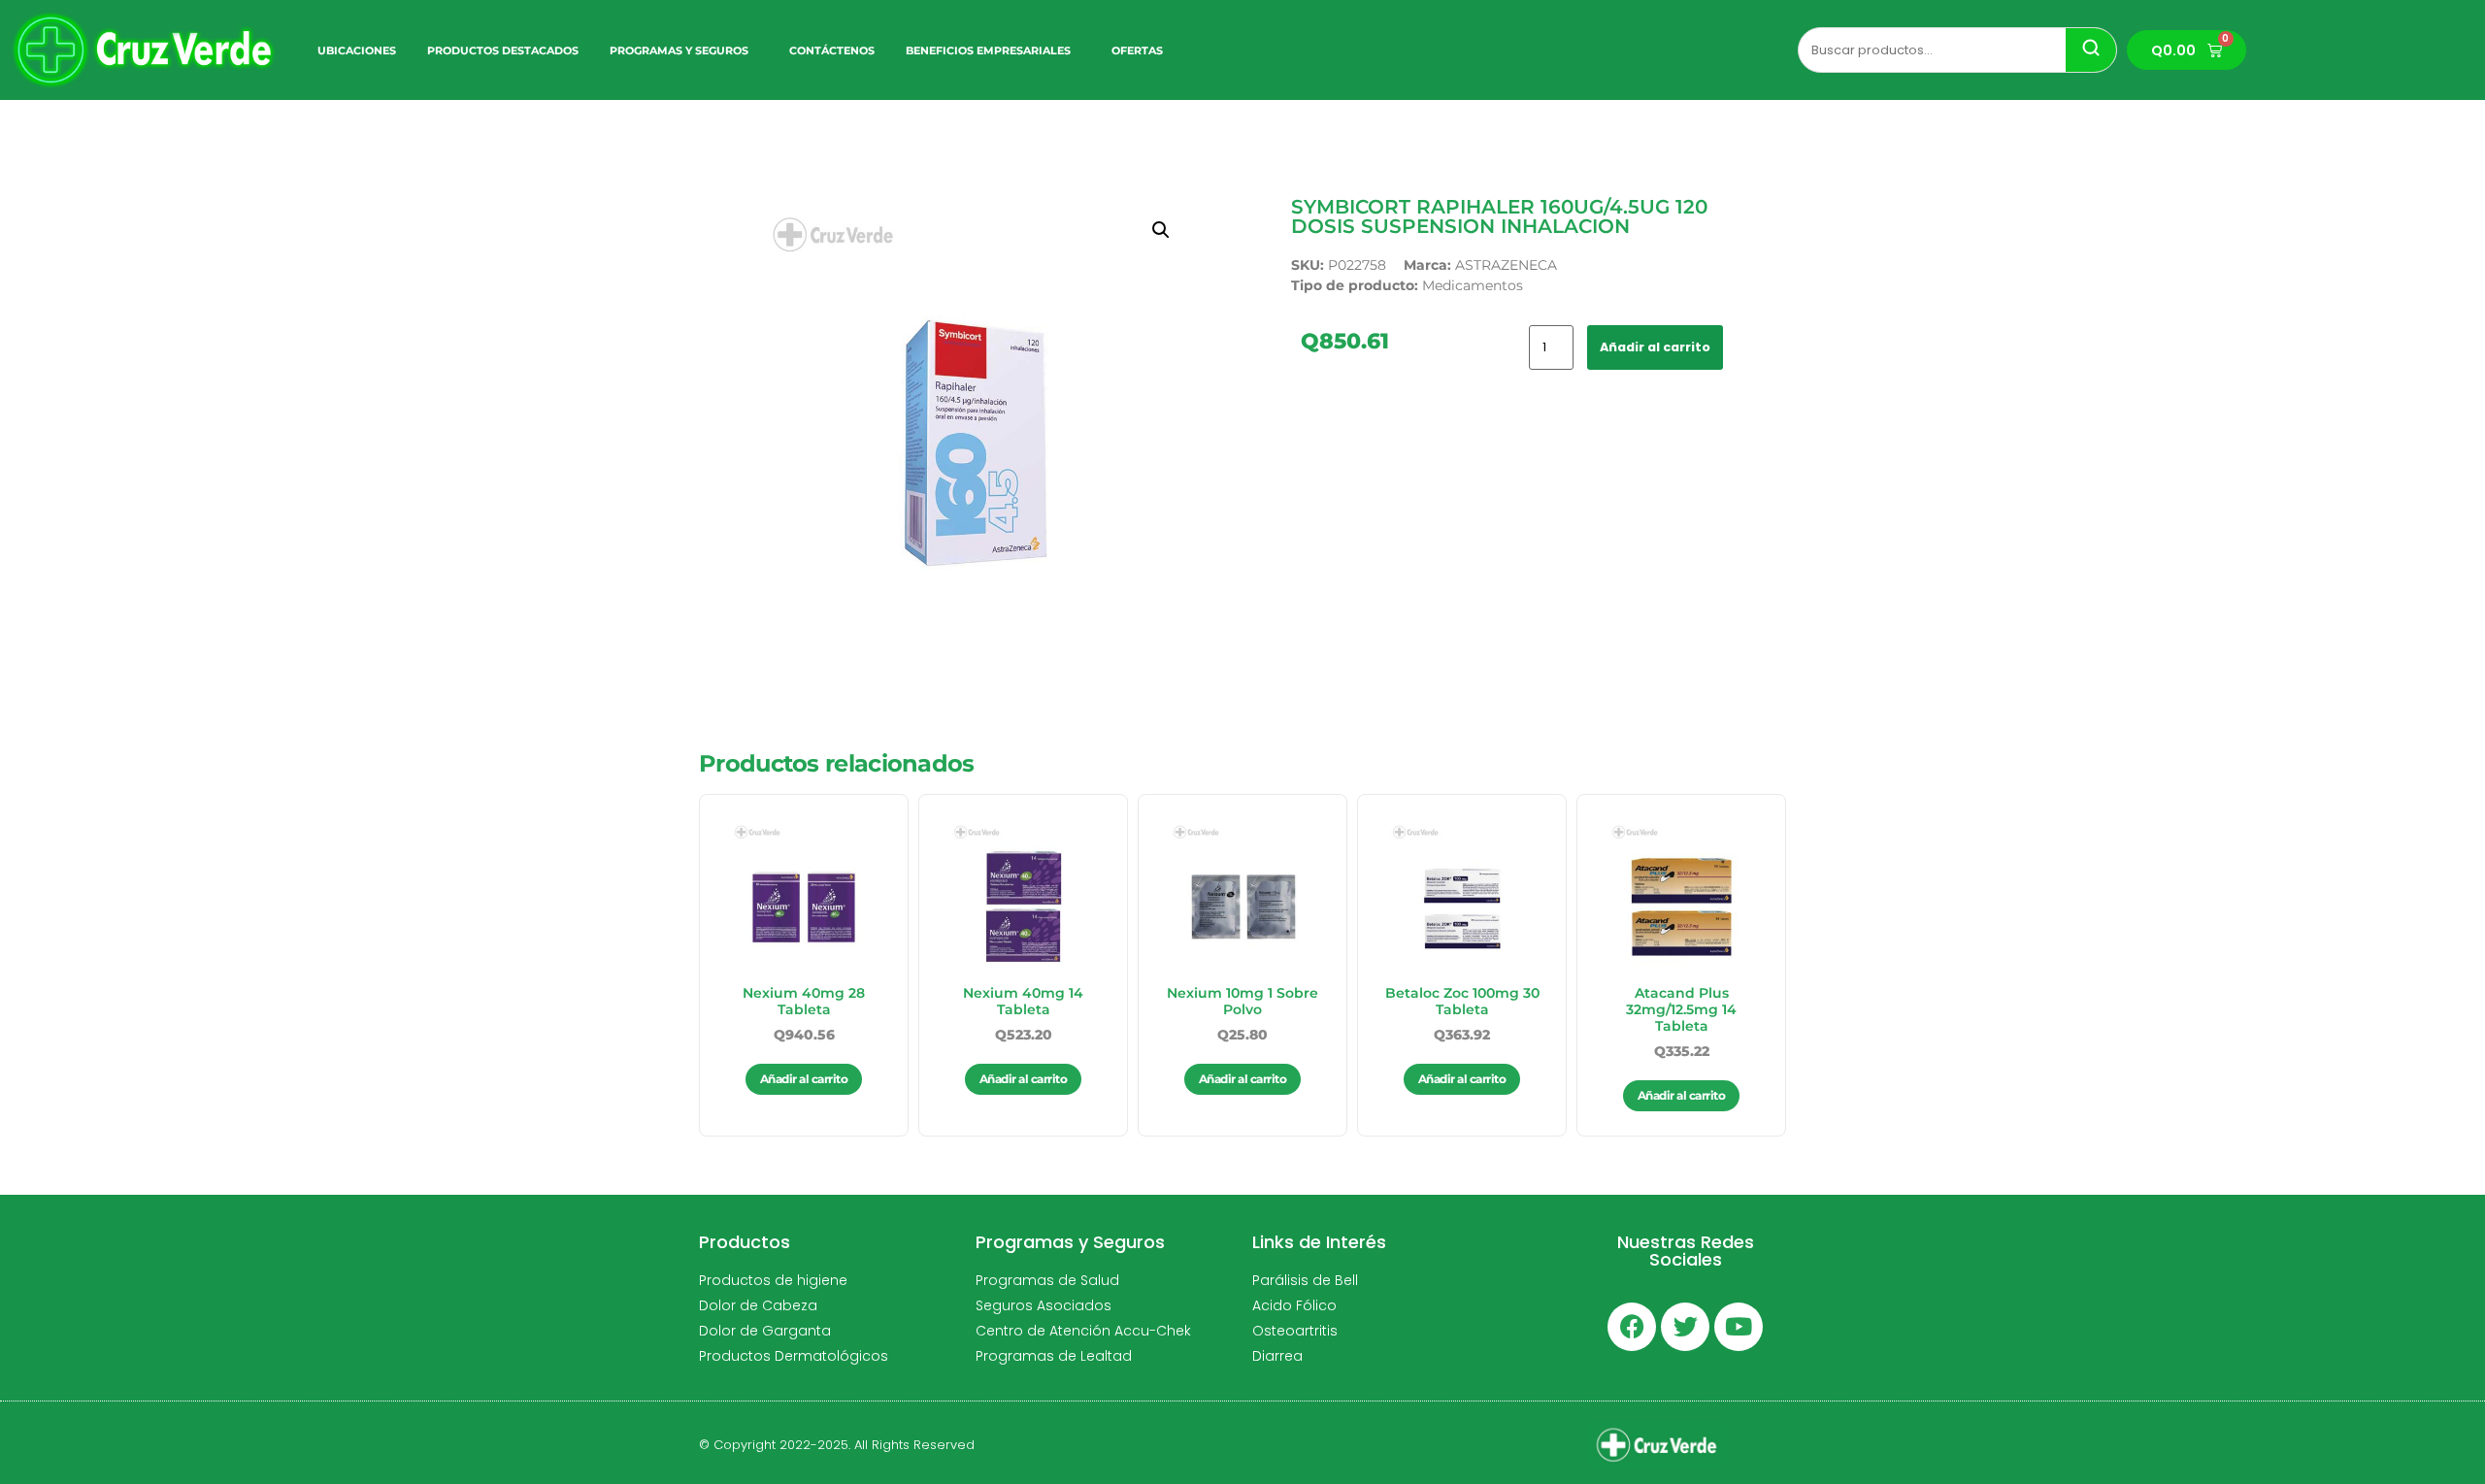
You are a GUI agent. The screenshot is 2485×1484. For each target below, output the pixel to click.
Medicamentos (1473, 285)
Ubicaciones (357, 50)
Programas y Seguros (679, 50)
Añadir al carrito (1655, 347)
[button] (1161, 230)
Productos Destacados (503, 50)
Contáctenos (832, 50)
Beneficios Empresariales (988, 50)
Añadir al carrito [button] (804, 1079)
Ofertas (1137, 50)
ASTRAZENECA (1506, 265)
